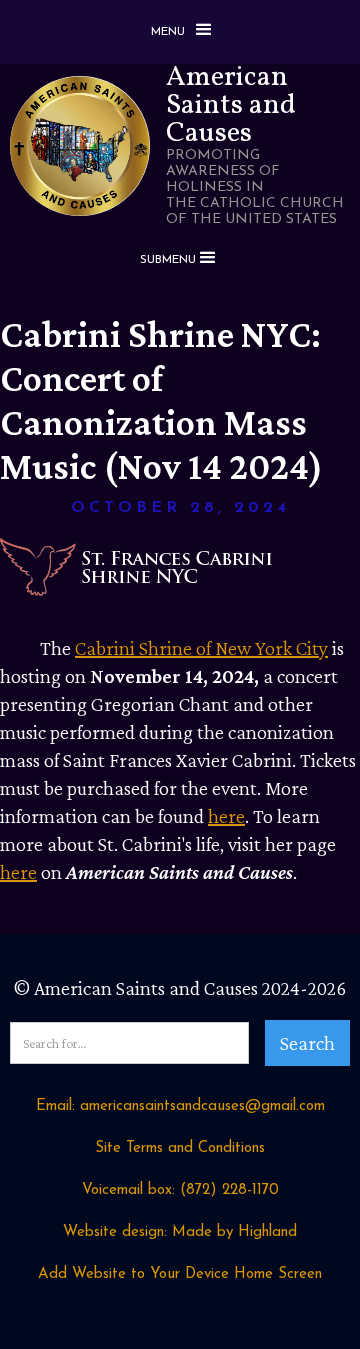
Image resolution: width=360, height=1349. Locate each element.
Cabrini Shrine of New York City (201, 648)
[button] (180, 32)
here (226, 816)
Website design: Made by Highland (180, 1232)
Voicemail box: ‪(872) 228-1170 (180, 1190)
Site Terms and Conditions (180, 1148)
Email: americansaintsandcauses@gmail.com (180, 1106)
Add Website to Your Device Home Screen (180, 1274)
